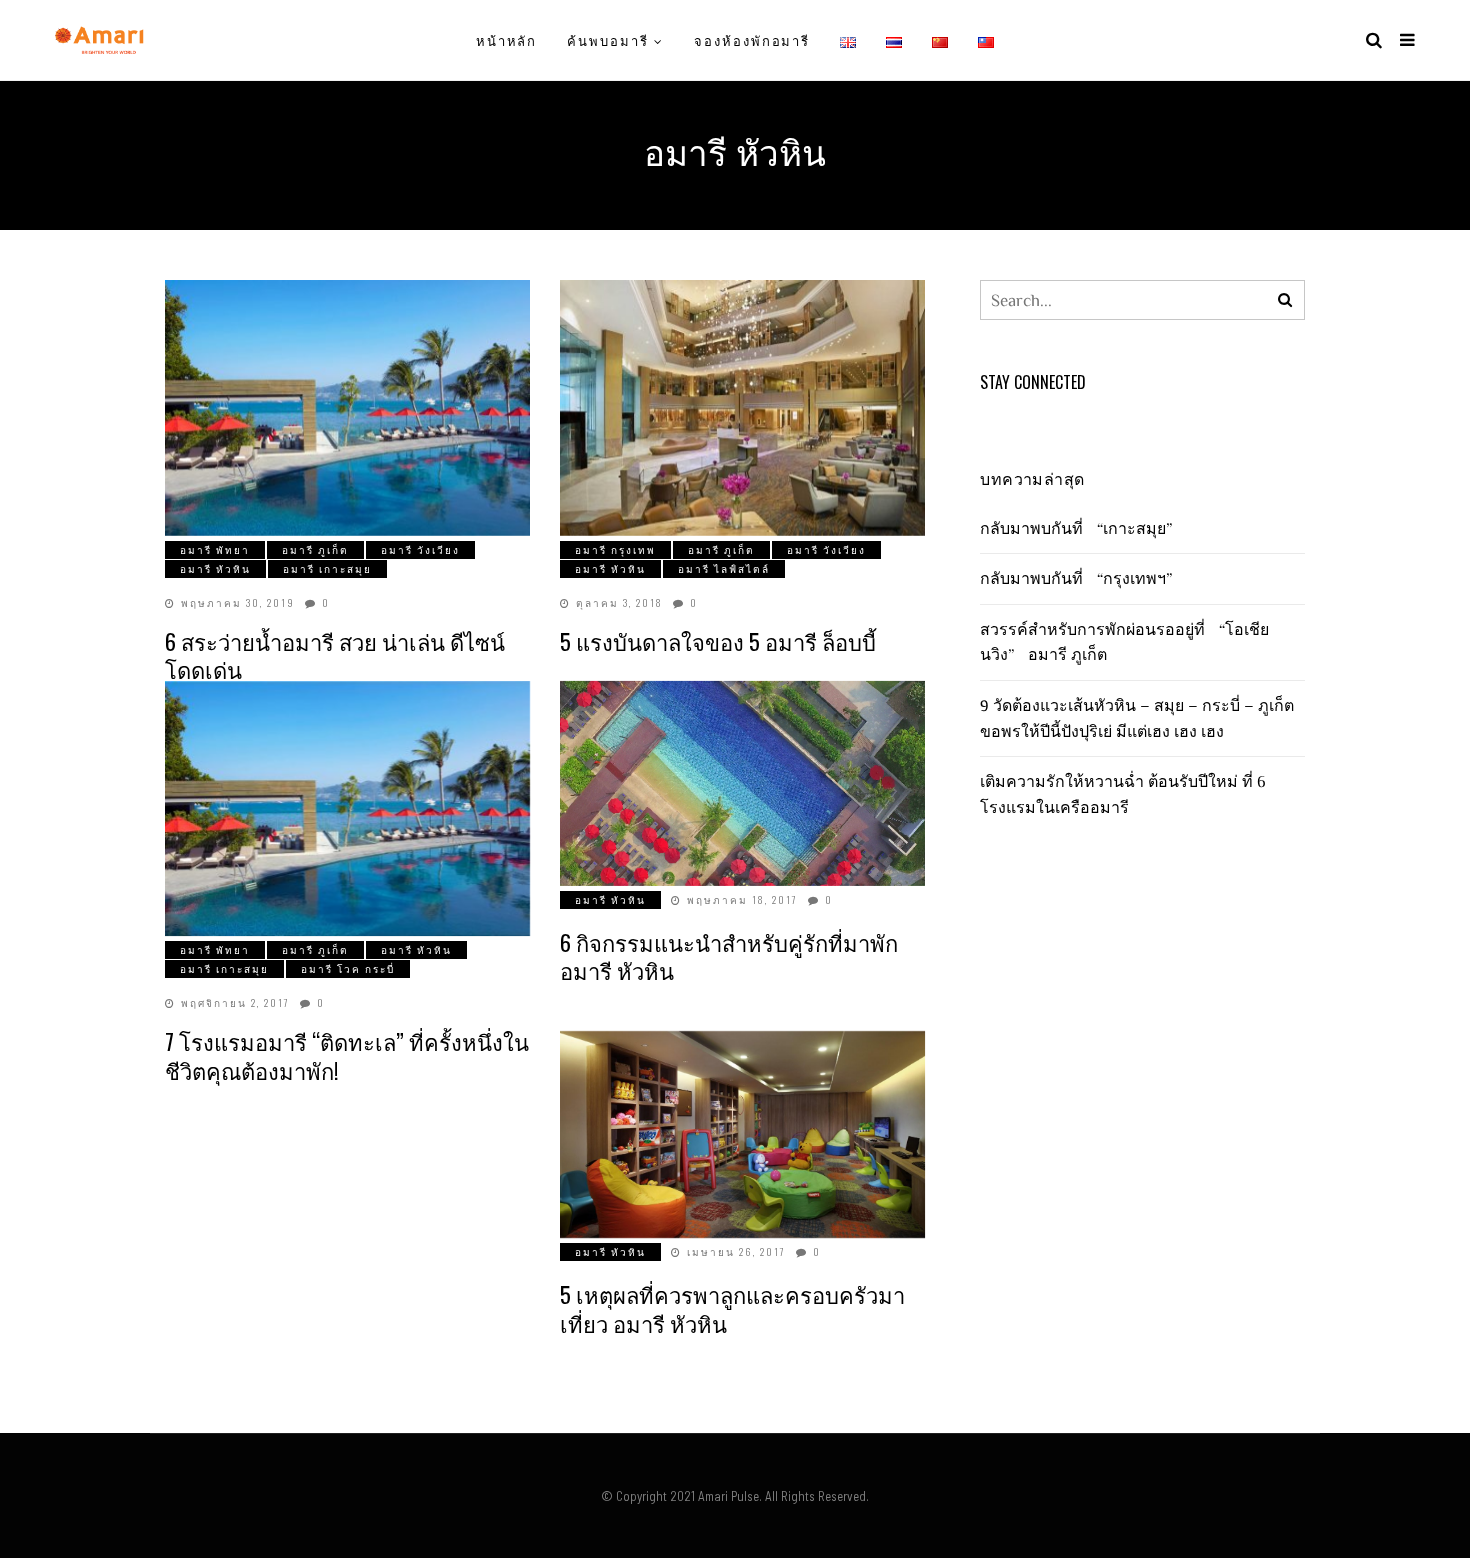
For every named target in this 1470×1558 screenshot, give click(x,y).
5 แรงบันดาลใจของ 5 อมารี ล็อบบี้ (718, 641)
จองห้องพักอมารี (752, 40)
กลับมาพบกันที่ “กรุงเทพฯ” (1081, 578)
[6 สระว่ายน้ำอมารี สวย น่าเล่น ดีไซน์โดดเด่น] (347, 408)
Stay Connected (1033, 382)
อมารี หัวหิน (215, 568)
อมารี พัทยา (215, 549)
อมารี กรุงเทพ (615, 549)
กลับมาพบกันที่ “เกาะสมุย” (1081, 528)
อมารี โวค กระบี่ (348, 968)
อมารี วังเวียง (420, 549)
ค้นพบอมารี (608, 40)
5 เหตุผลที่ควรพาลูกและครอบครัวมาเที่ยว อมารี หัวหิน (732, 1308)
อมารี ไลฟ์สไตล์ (724, 568)
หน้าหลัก (507, 40)
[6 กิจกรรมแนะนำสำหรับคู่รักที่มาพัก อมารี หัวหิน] (742, 783)
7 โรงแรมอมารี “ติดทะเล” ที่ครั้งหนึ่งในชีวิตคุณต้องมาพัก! (347, 1055)
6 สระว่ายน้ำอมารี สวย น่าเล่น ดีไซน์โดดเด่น (335, 655)
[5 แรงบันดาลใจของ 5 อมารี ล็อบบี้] (742, 408)
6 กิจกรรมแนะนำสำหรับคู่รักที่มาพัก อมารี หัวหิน (729, 956)
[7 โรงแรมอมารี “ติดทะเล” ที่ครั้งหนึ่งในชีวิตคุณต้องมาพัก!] (347, 809)
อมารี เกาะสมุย (327, 568)
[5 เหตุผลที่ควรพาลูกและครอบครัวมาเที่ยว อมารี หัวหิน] (742, 1134)
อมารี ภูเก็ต (315, 549)
